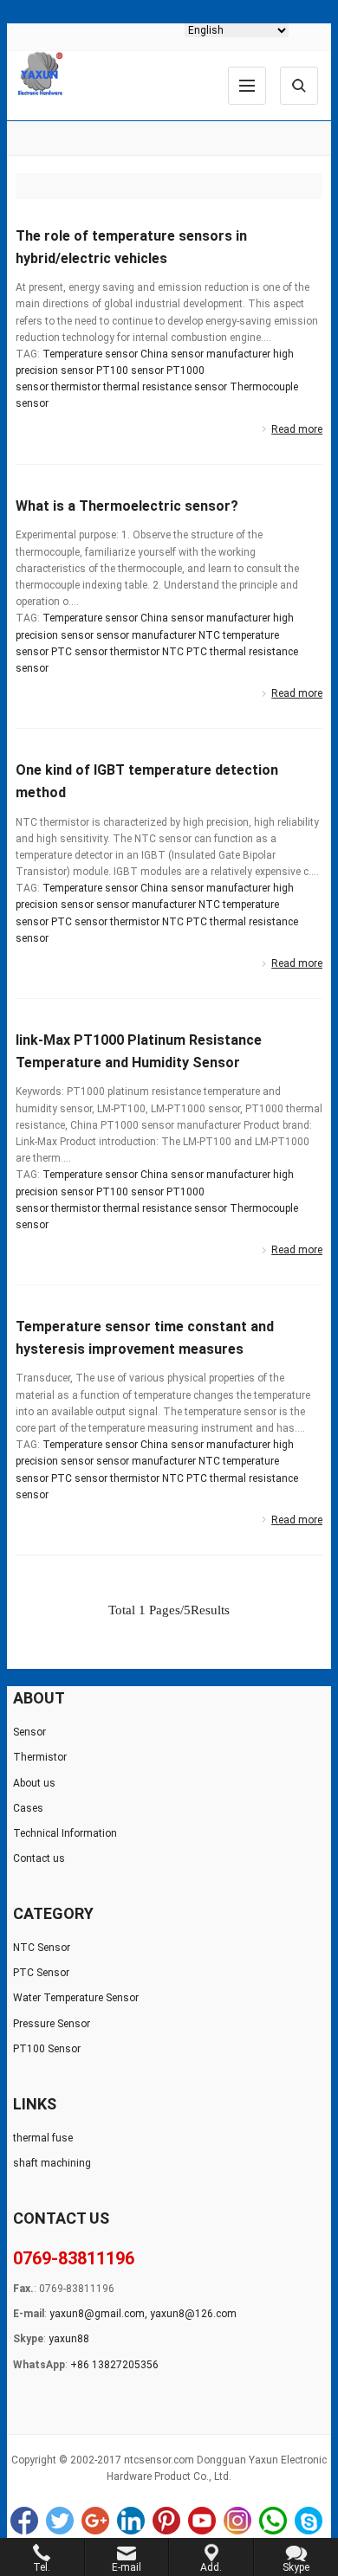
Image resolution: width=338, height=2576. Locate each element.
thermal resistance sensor (165, 387)
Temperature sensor (90, 354)
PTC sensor (79, 652)
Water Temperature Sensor (76, 1998)
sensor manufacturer (146, 635)
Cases (28, 1808)
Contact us (39, 1858)
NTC (173, 652)
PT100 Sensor (47, 2049)
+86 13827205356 (114, 2365)
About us (34, 1783)
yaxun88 (69, 2339)
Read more (297, 429)
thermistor (76, 387)
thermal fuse (43, 2138)
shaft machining (52, 2163)
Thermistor (40, 1757)
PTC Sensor (41, 1973)
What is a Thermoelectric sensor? (127, 506)
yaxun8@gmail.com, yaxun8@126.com (143, 2314)
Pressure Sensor (52, 2024)
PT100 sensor (130, 370)
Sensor (29, 1732)
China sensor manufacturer (205, 354)
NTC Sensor (42, 1948)
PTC (197, 652)
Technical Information (65, 1833)
